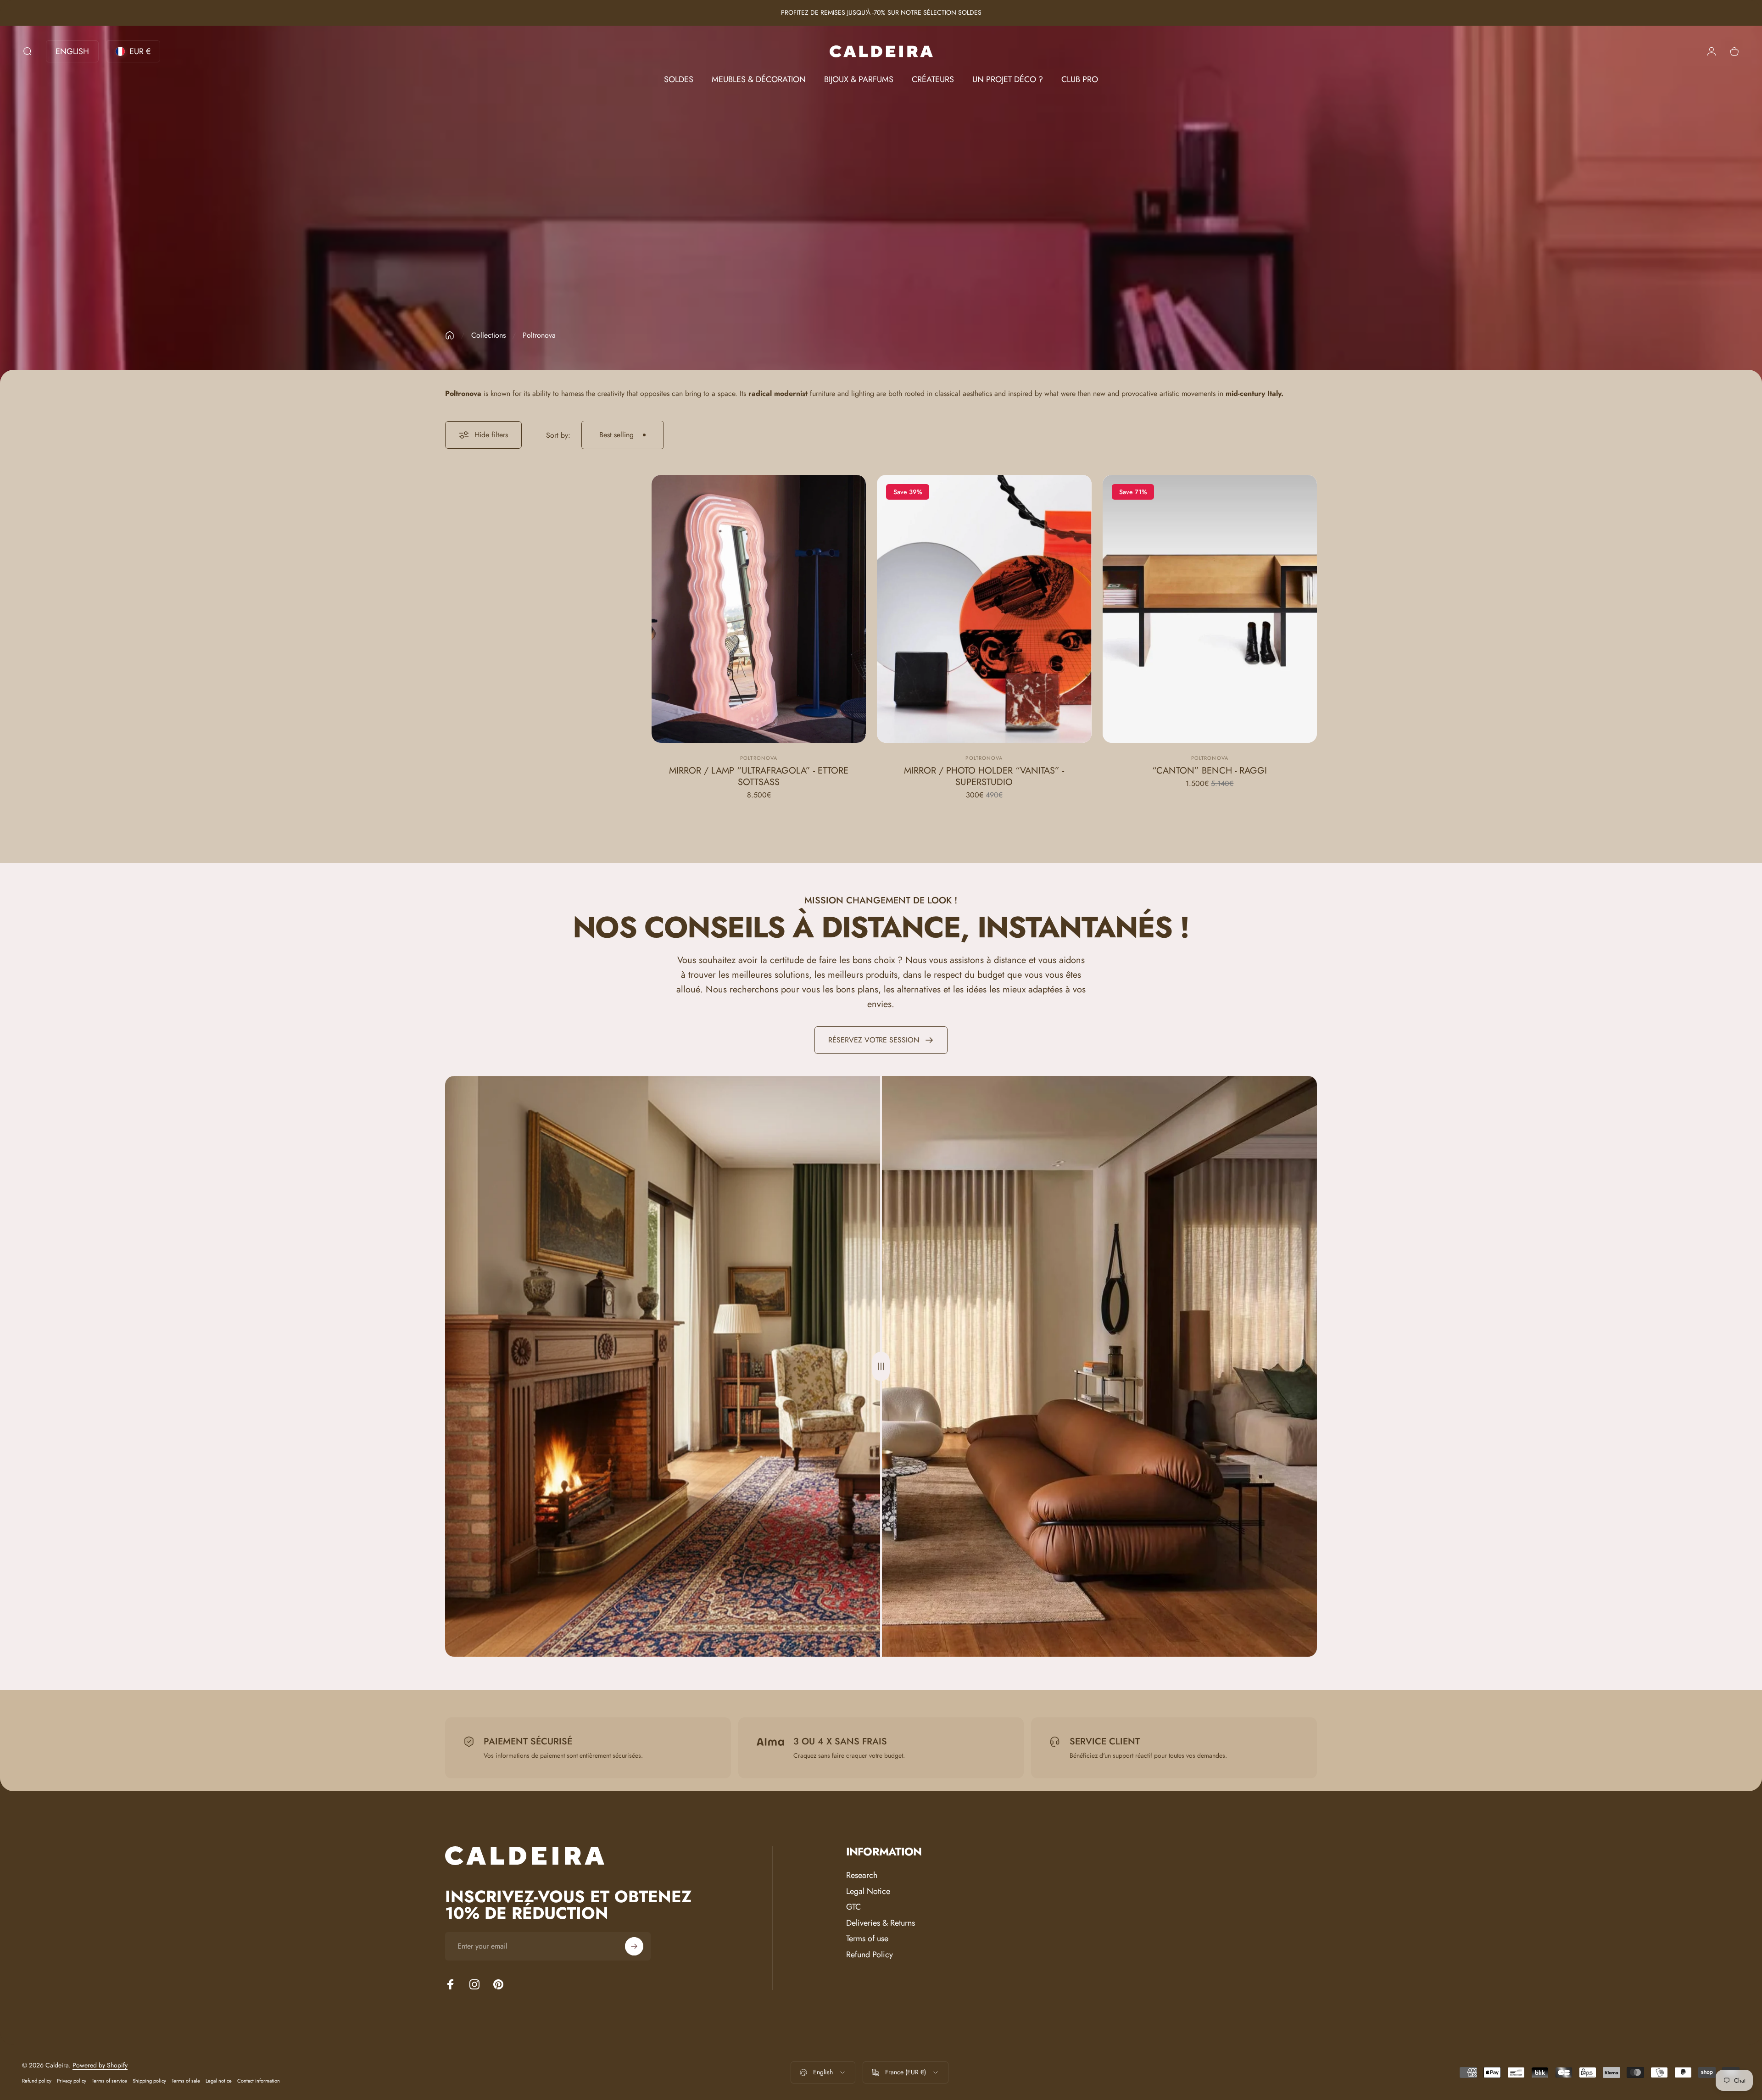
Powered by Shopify (100, 2065)
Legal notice (219, 2081)
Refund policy (37, 2081)
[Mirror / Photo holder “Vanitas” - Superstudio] (984, 609)
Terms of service (109, 2081)
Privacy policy (72, 2081)
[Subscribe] (634, 1946)
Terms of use (867, 1939)
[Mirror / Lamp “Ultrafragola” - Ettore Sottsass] (759, 609)
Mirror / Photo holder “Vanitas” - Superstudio (984, 776)
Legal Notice (868, 1891)
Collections (488, 335)
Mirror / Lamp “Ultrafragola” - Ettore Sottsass (759, 776)
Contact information (259, 2081)
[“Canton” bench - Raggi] (1210, 609)
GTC (853, 1907)
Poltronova (759, 758)
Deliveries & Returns (881, 1923)
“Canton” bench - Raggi (1210, 771)
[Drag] (881, 1366)
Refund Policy (870, 1955)
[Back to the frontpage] (450, 335)
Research (862, 1875)
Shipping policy (149, 2081)
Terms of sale (186, 2081)
